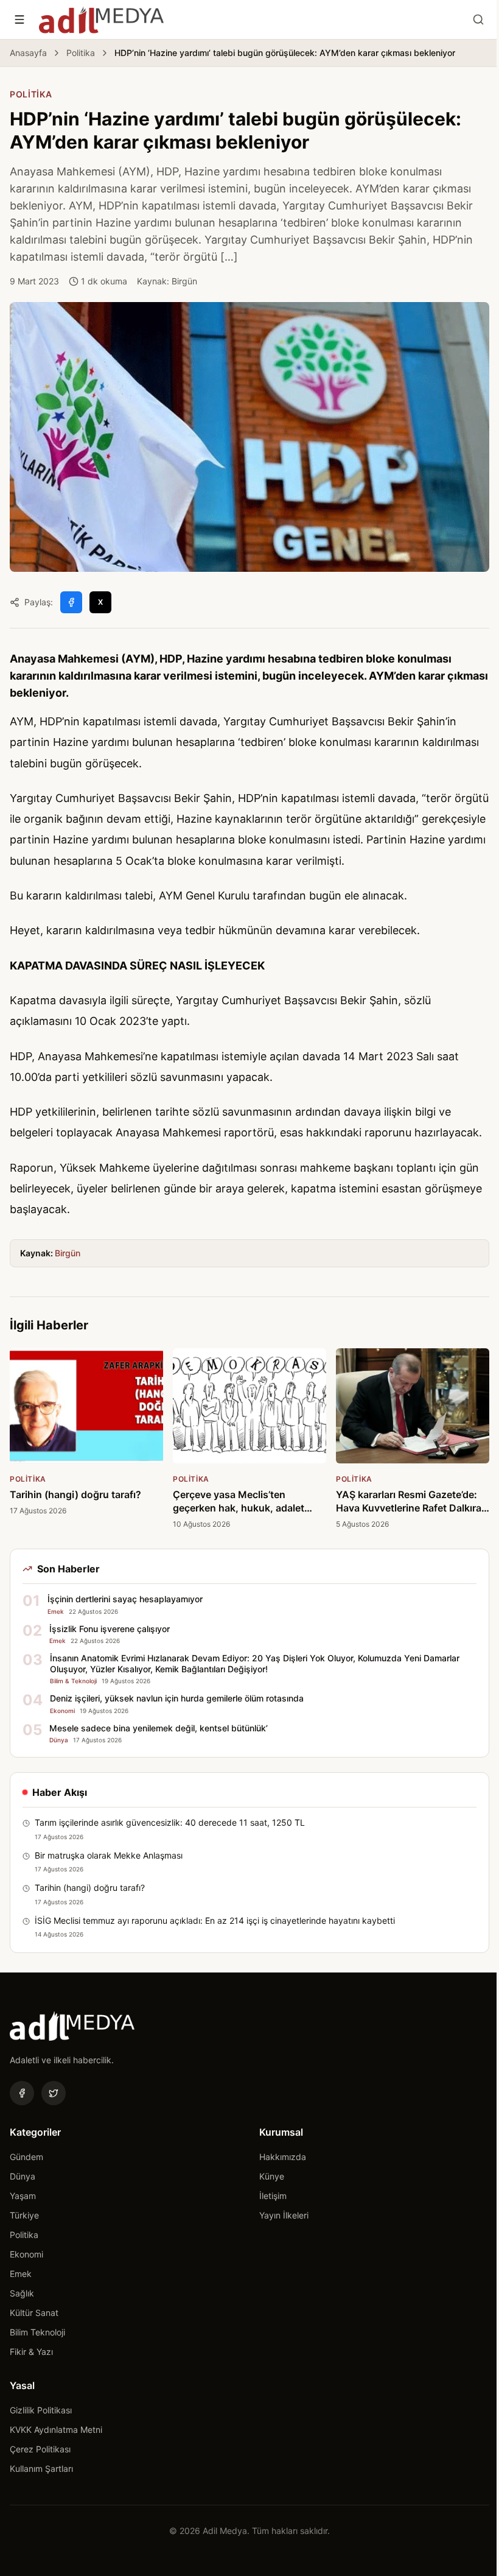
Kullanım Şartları (41, 2469)
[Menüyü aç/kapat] (19, 19)
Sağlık (22, 2293)
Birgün (68, 1253)
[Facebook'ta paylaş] (71, 602)
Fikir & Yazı (31, 2352)
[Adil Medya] (101, 19)
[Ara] (478, 19)
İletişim (273, 2196)
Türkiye (24, 2215)
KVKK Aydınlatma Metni (56, 2430)
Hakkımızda (283, 2157)
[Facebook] (22, 2093)
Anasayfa (28, 53)
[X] (54, 2093)
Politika (81, 53)
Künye (272, 2176)
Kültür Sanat (34, 2313)
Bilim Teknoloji (37, 2332)
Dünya (23, 2176)
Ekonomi (26, 2254)
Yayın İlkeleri (284, 2215)
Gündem (26, 2157)
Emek (21, 2274)
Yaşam (23, 2196)
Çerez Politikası (40, 2449)
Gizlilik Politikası (41, 2410)
